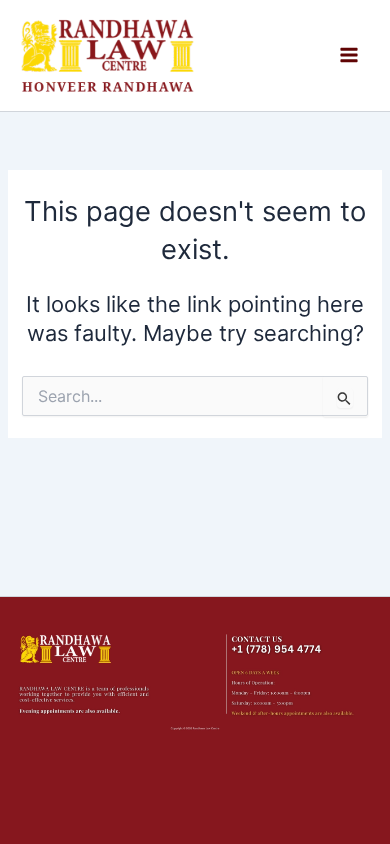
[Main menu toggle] (349, 55)
